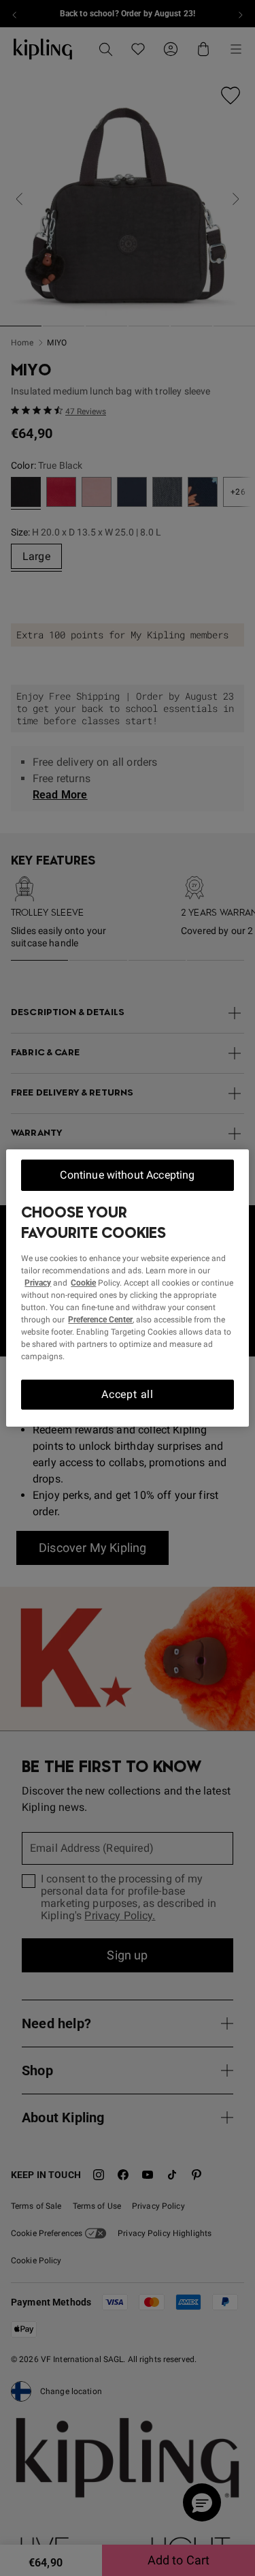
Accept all (128, 1394)
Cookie (83, 1283)
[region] (127, 1288)
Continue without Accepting (127, 1175)
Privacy (38, 1283)
